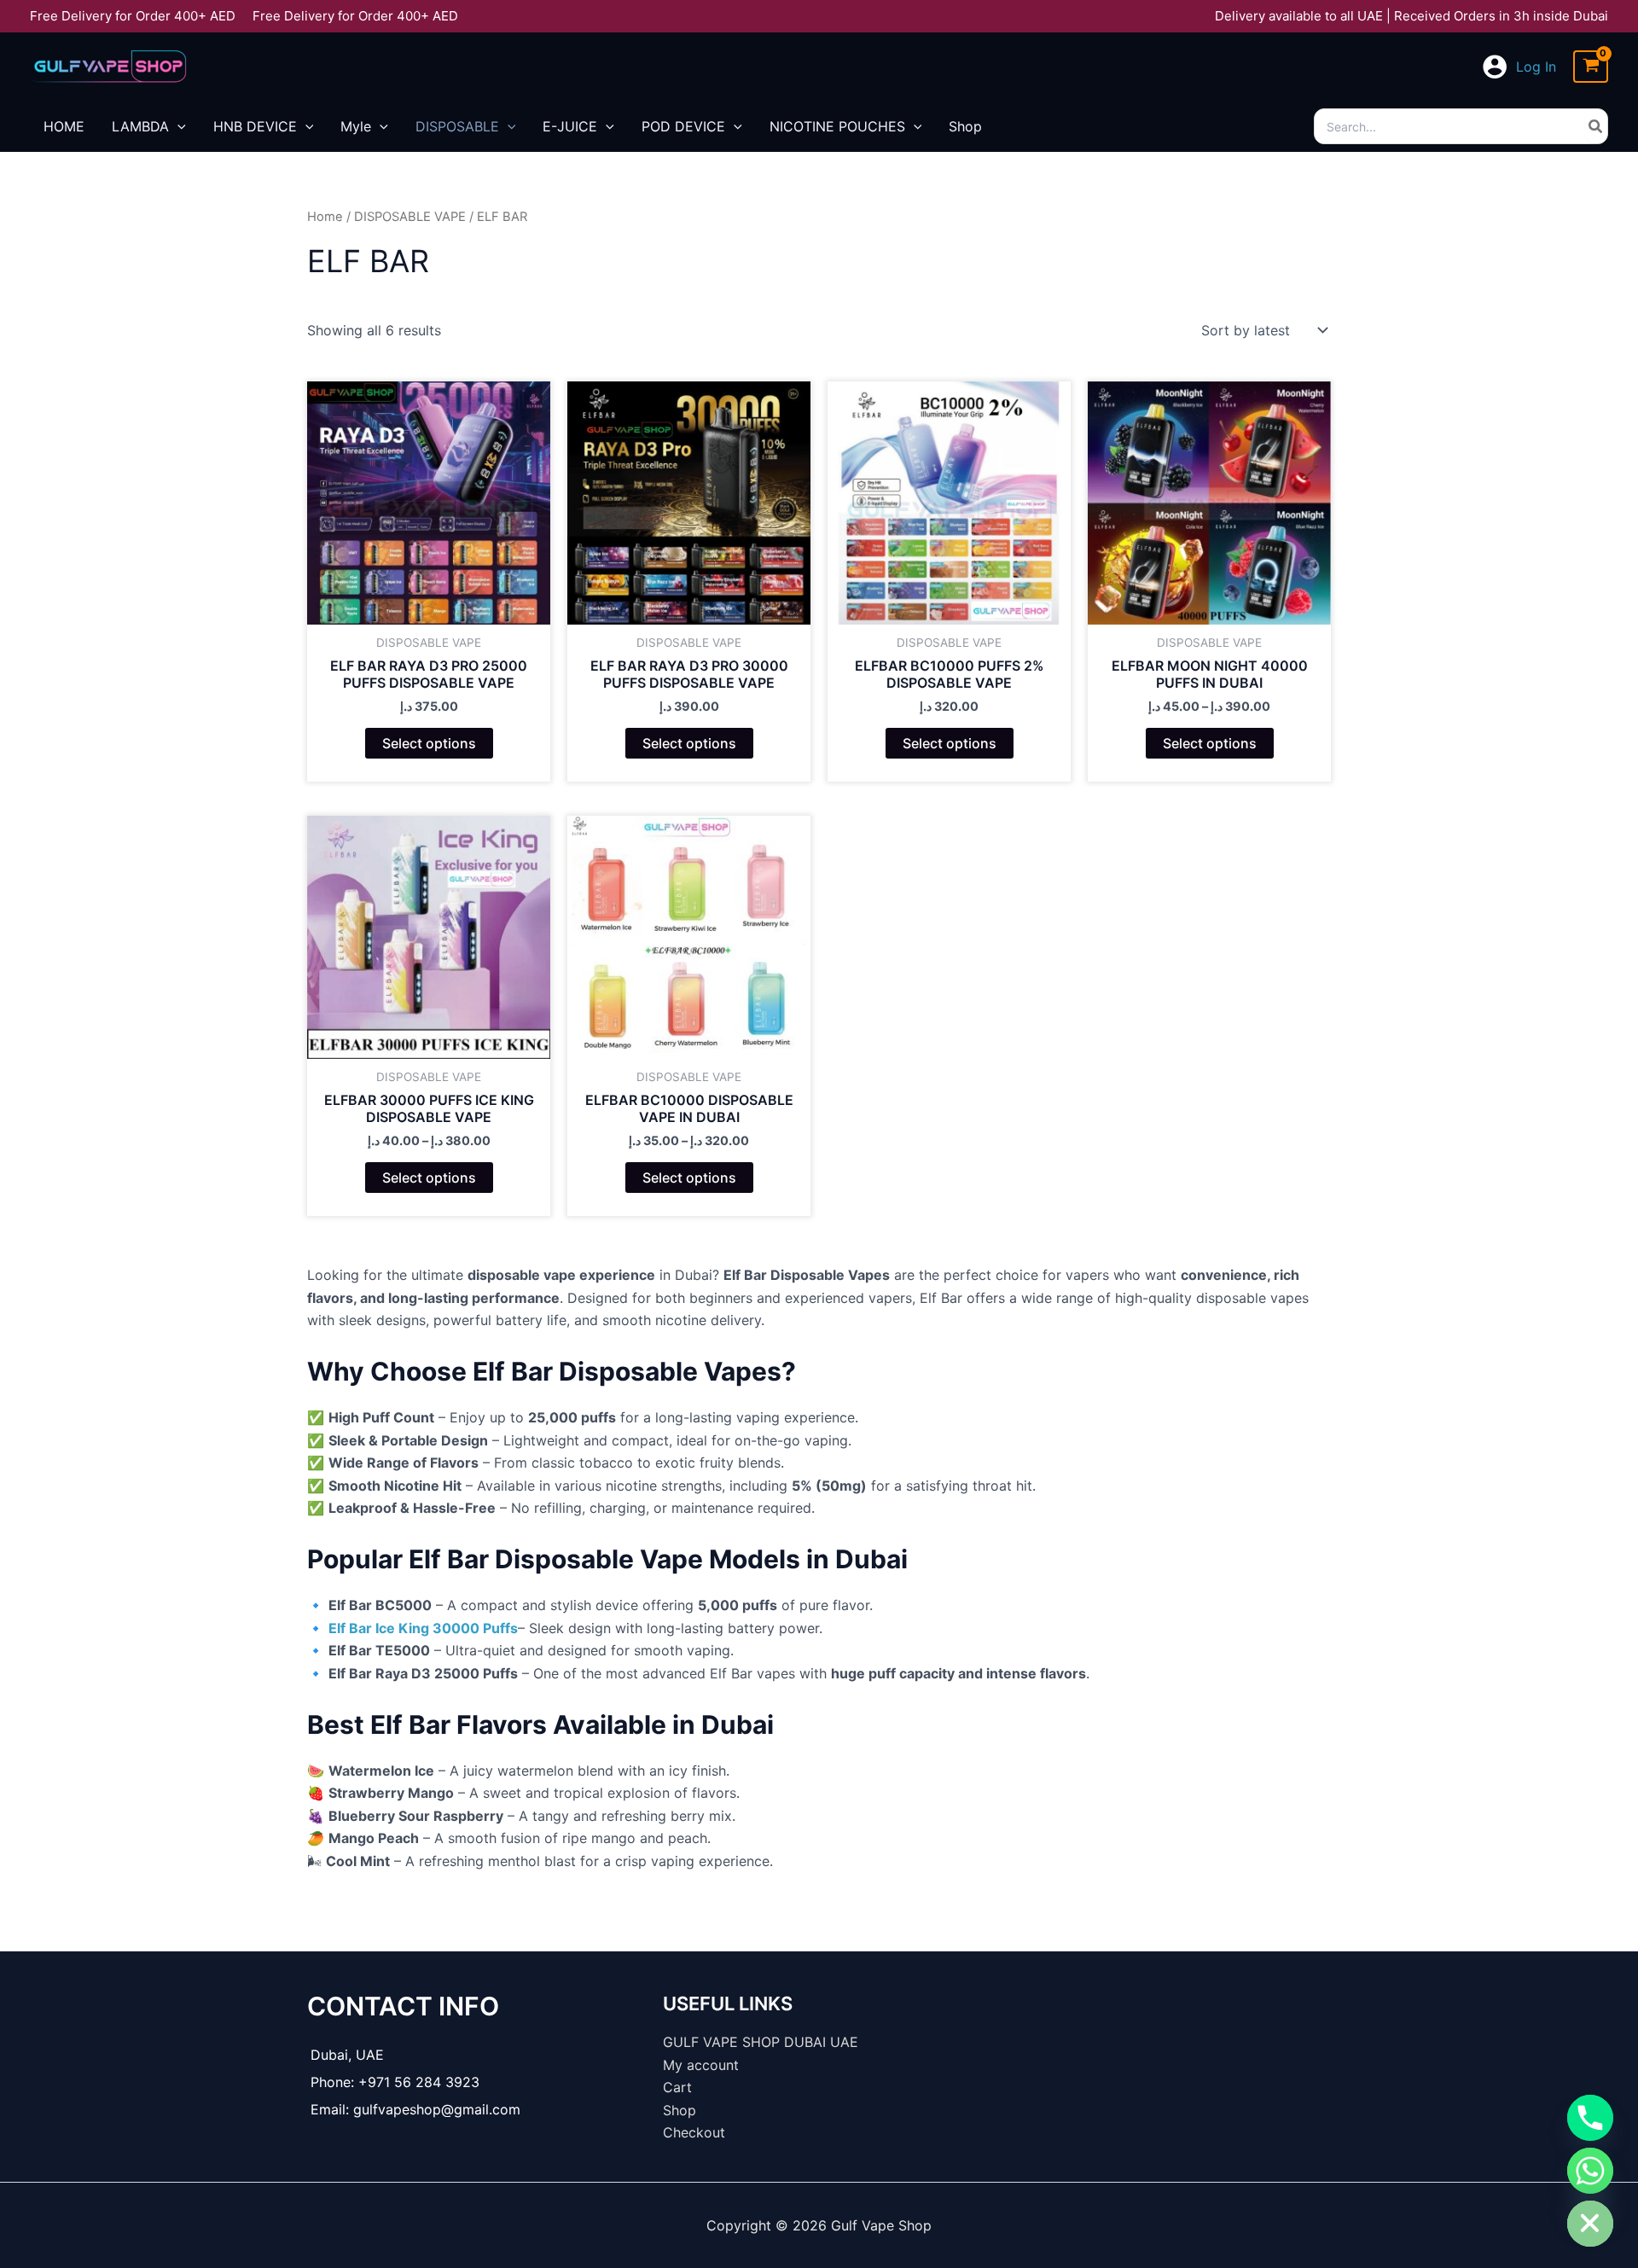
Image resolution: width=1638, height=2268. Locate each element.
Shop (680, 2110)
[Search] (1596, 126)
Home (325, 217)
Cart (677, 2087)
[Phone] (1590, 2118)
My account (701, 2065)
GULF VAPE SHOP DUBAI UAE (761, 2042)
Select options (429, 743)
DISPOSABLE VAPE (410, 217)
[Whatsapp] (1590, 2171)
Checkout (694, 2132)
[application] (177, 126)
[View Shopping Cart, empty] (1591, 67)
